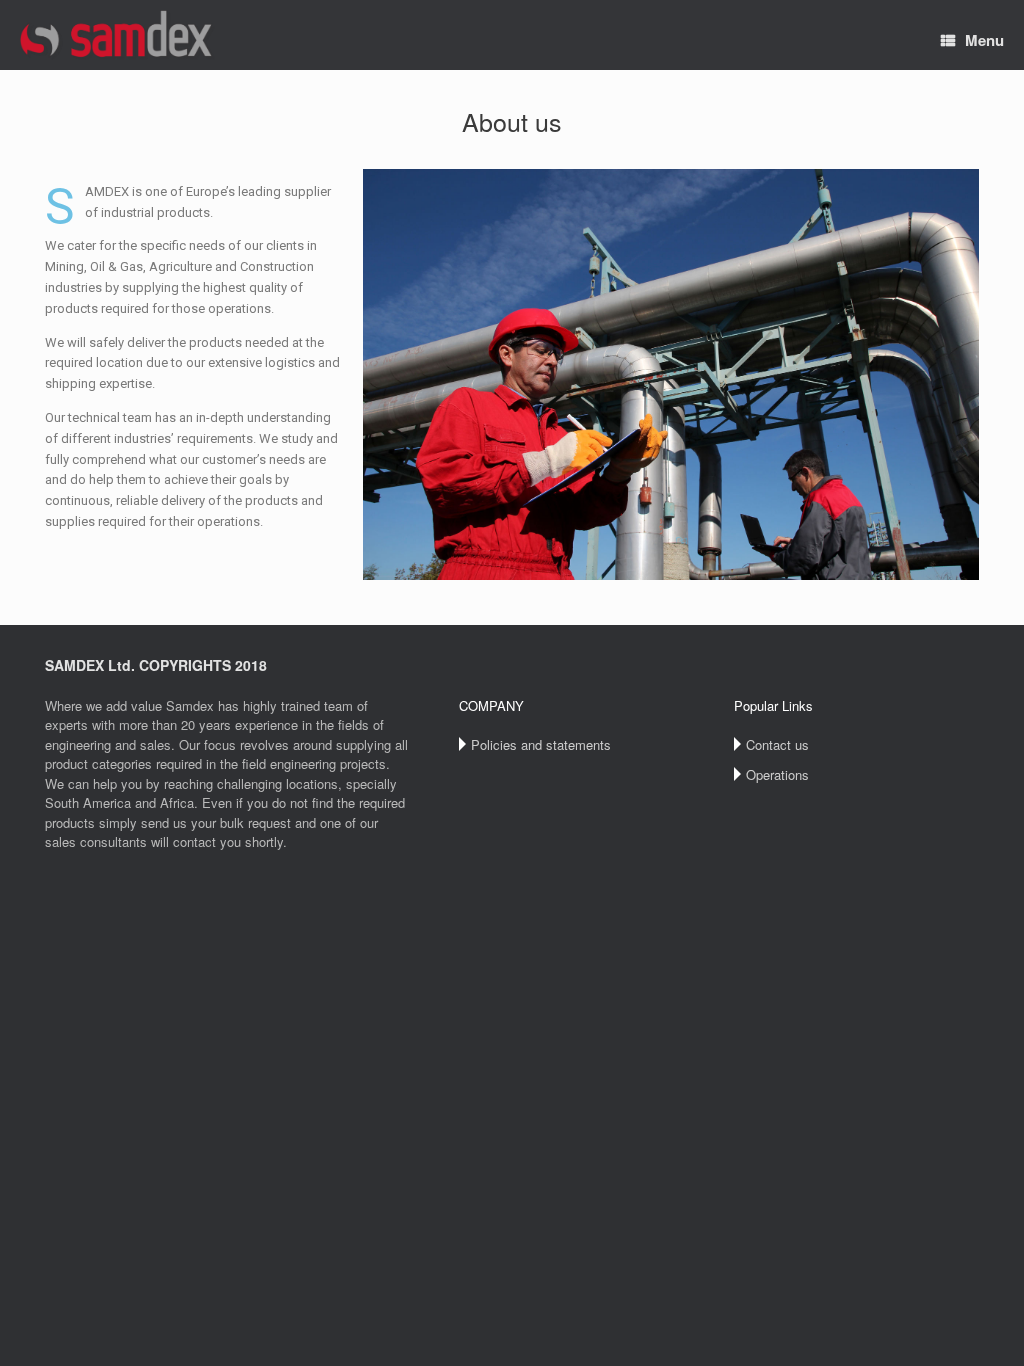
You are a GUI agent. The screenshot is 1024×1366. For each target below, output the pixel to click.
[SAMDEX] (117, 35)
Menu (984, 40)
